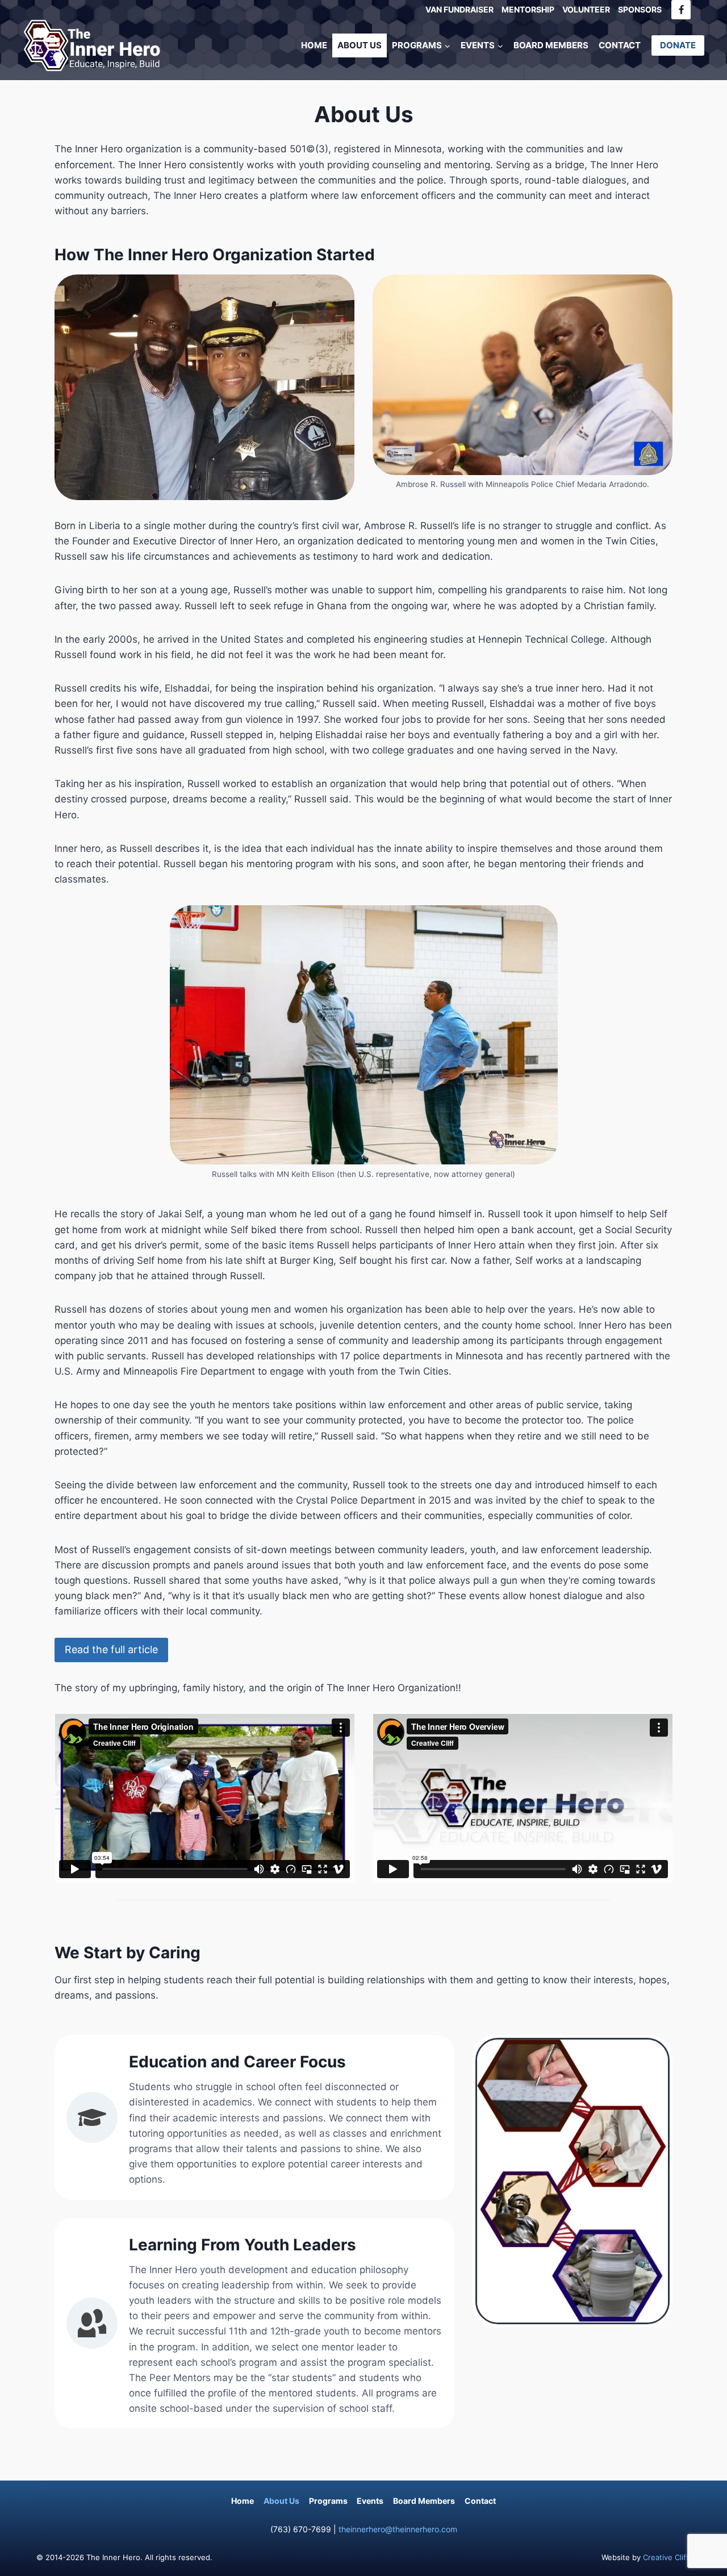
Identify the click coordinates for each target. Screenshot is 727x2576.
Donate (678, 45)
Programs (328, 2501)
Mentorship (528, 9)
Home (314, 45)
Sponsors (640, 9)
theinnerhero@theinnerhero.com (398, 2529)
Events (370, 2501)
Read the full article (111, 1649)
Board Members (551, 45)
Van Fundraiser (459, 9)
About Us (360, 45)
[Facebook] (681, 10)
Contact (620, 45)
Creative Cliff (666, 2557)
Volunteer (586, 9)
